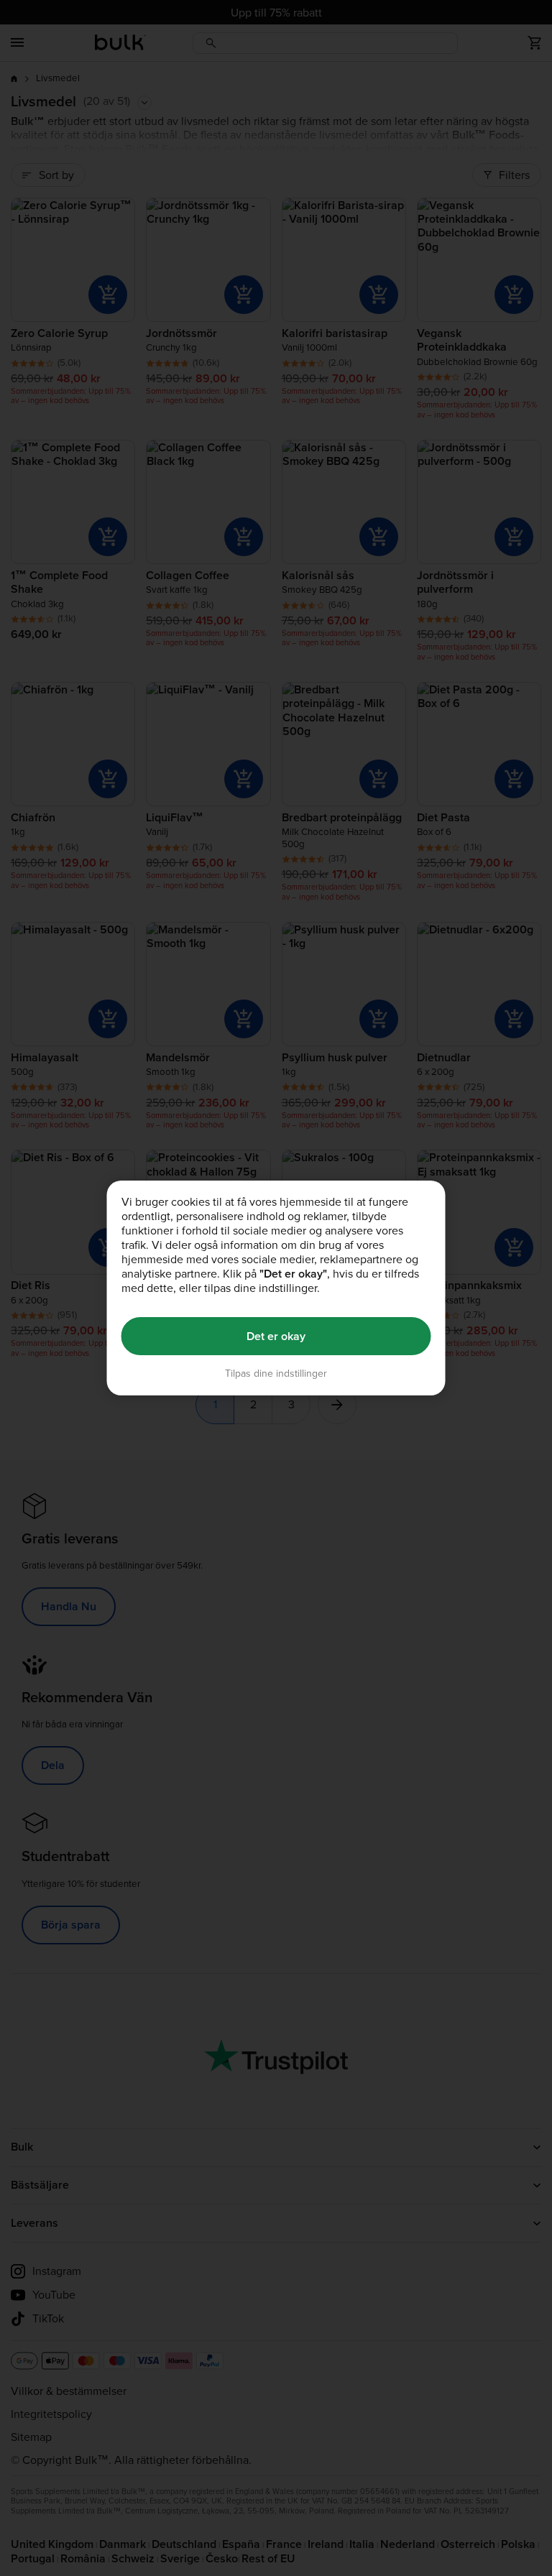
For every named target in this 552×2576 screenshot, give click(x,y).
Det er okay (276, 1336)
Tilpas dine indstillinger (276, 1374)
